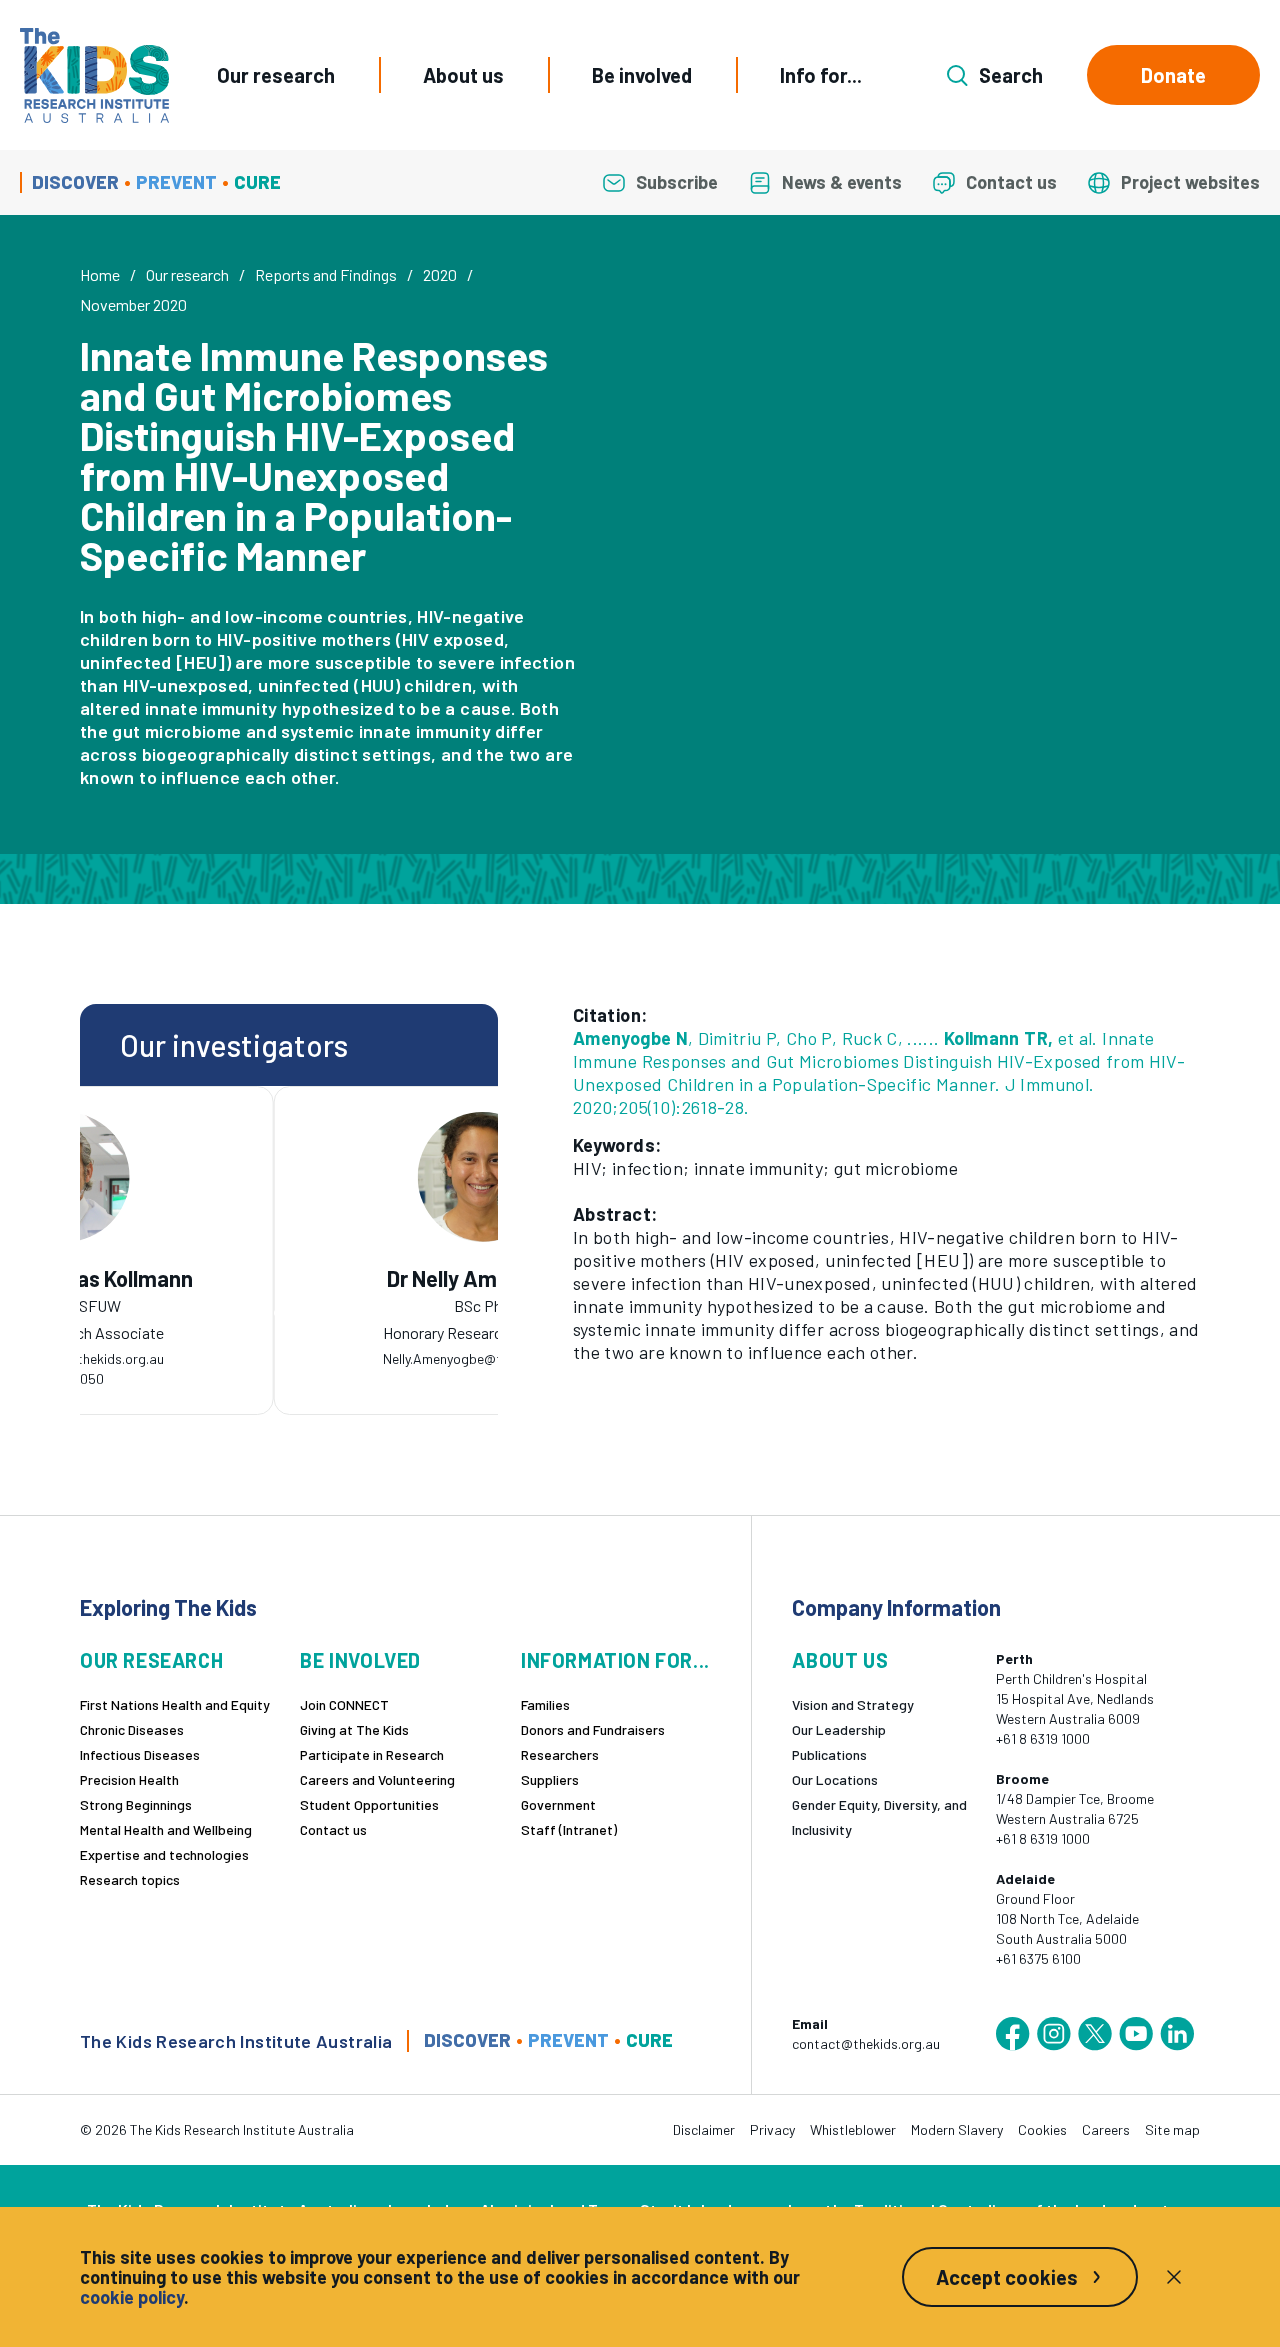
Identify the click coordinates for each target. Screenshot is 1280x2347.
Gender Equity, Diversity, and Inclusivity (879, 1817)
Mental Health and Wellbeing (166, 1829)
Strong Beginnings (136, 1804)
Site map (1172, 2129)
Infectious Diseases (140, 1754)
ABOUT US (840, 1660)
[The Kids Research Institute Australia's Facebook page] (1013, 2034)
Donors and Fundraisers (593, 1729)
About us (463, 75)
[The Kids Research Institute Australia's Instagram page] (1054, 2034)
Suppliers (550, 1779)
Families (545, 1704)
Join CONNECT (344, 1704)
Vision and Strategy (853, 1704)
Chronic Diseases (132, 1729)
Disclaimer (704, 2129)
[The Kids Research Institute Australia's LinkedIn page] (1177, 2034)
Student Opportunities (369, 1804)
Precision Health (129, 1779)
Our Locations (835, 1779)
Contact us (333, 1829)
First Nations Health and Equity (175, 1704)
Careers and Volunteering (377, 1779)
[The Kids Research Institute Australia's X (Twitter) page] (1095, 2034)
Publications (829, 1754)
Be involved (642, 75)
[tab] (279, 1313)
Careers (1106, 2129)
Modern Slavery (957, 2129)
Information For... (615, 1660)
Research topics (130, 1879)
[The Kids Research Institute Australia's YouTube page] (1136, 2034)
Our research (276, 75)
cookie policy (132, 2297)
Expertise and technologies (164, 1854)
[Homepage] (94, 75)
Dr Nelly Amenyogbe (302, 1278)
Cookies (1042, 2129)
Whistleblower (853, 2129)
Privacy (772, 2129)
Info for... (821, 75)
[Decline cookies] (1174, 2277)
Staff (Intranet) (569, 1829)
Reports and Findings (326, 274)
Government (558, 1804)
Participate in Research (372, 1754)
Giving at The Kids (354, 1729)
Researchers (560, 1754)
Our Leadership (839, 1729)
